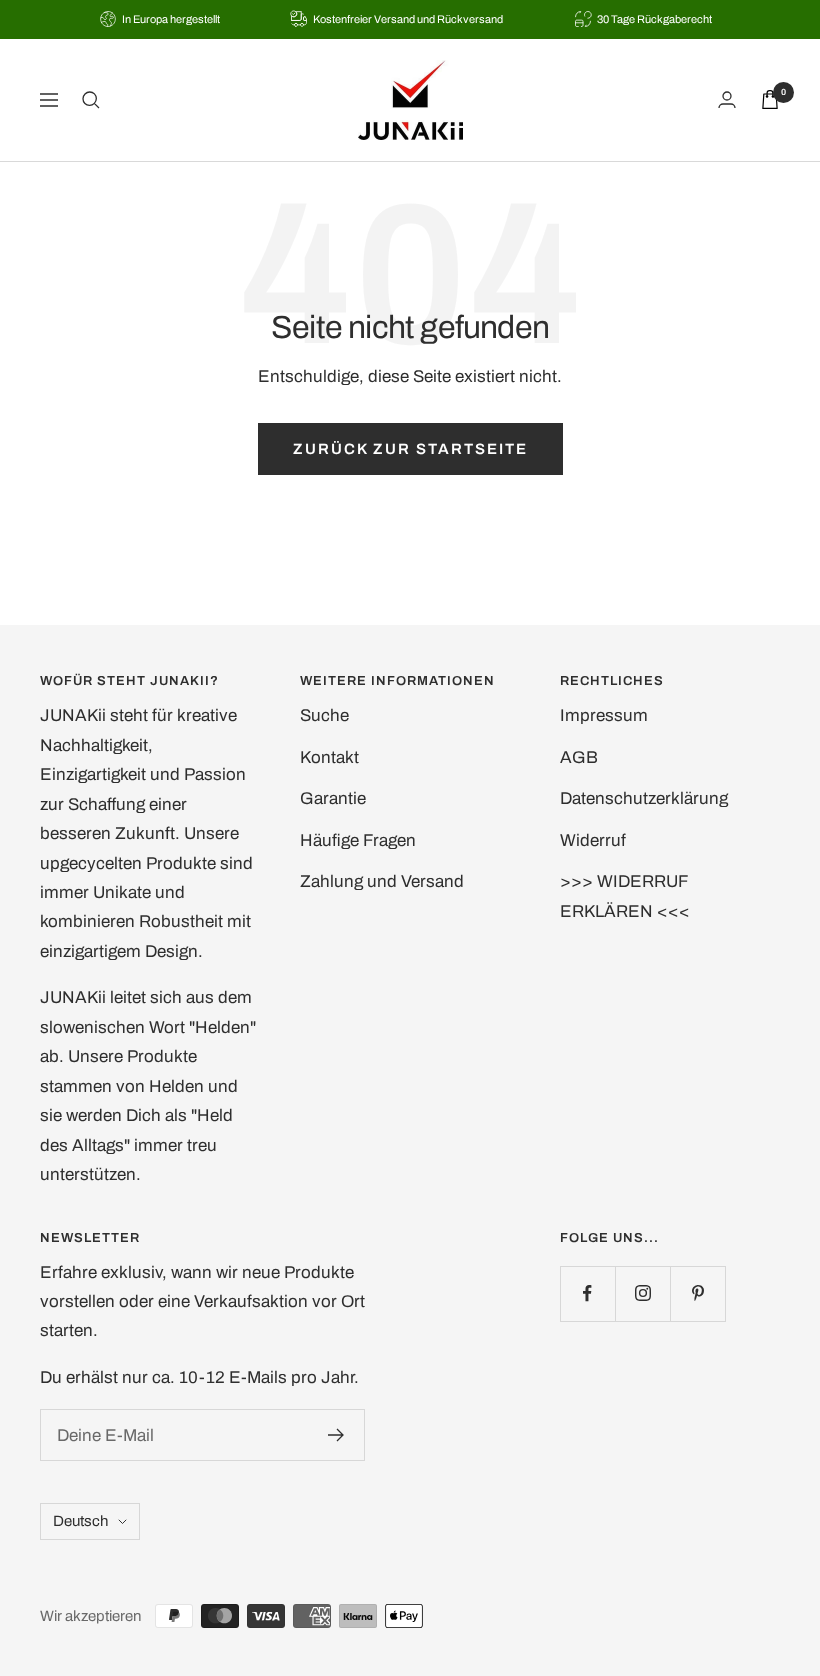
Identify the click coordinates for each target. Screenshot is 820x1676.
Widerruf (593, 840)
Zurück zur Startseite (410, 449)
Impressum (604, 715)
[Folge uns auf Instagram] (642, 1293)
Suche (324, 715)
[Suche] (91, 100)
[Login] (727, 99)
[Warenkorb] (770, 99)
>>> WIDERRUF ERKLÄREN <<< (625, 896)
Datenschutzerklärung (644, 798)
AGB (579, 757)
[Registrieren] (336, 1435)
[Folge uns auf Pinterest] (697, 1293)
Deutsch (80, 1521)
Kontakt (329, 757)
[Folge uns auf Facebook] (587, 1293)
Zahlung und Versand (382, 881)
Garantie (333, 798)
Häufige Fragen (358, 840)
